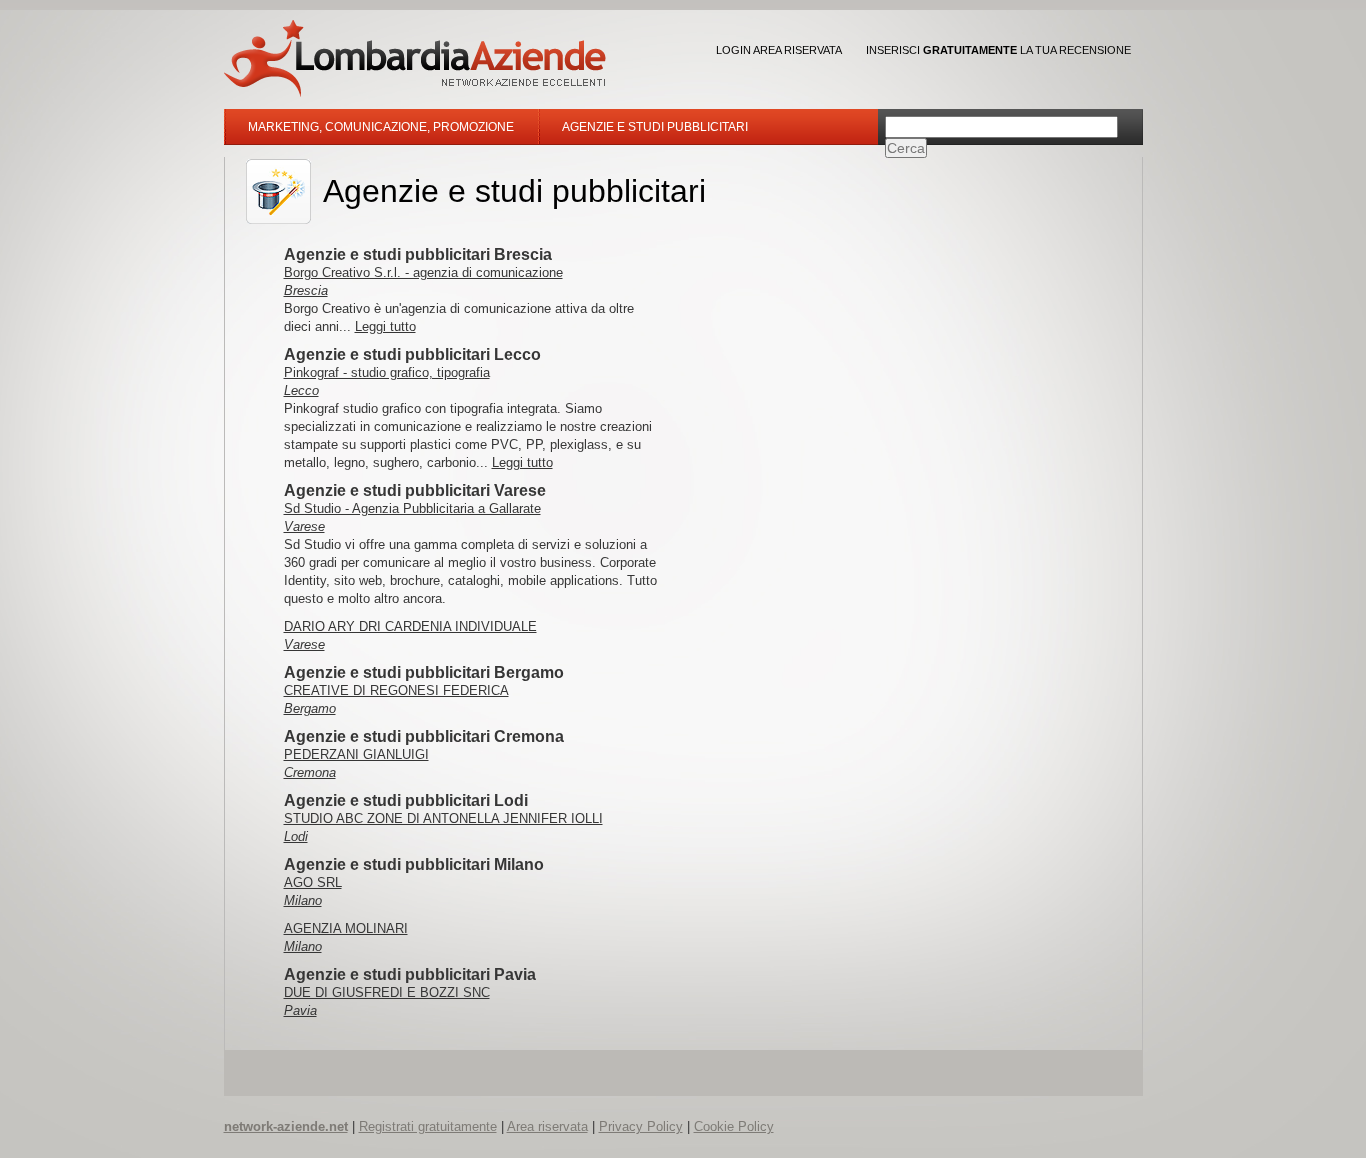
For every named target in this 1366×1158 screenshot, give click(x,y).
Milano (303, 900)
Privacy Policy (641, 1126)
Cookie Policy (734, 1126)
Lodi (296, 836)
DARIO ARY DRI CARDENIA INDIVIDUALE (410, 626)
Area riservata (547, 1126)
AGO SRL (313, 882)
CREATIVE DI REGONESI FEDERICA (396, 690)
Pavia (300, 1010)
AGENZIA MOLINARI (346, 928)
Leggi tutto (385, 326)
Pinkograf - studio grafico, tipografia (387, 372)
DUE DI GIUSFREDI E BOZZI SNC (387, 992)
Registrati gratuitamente (428, 1126)
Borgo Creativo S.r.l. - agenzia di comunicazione (423, 272)
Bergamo (310, 708)
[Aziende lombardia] (415, 58)
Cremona (310, 772)
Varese (304, 526)
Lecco (301, 390)
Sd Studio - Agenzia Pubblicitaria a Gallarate (412, 508)
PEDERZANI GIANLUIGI (356, 754)
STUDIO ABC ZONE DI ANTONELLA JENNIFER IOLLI (443, 818)
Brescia (306, 290)
